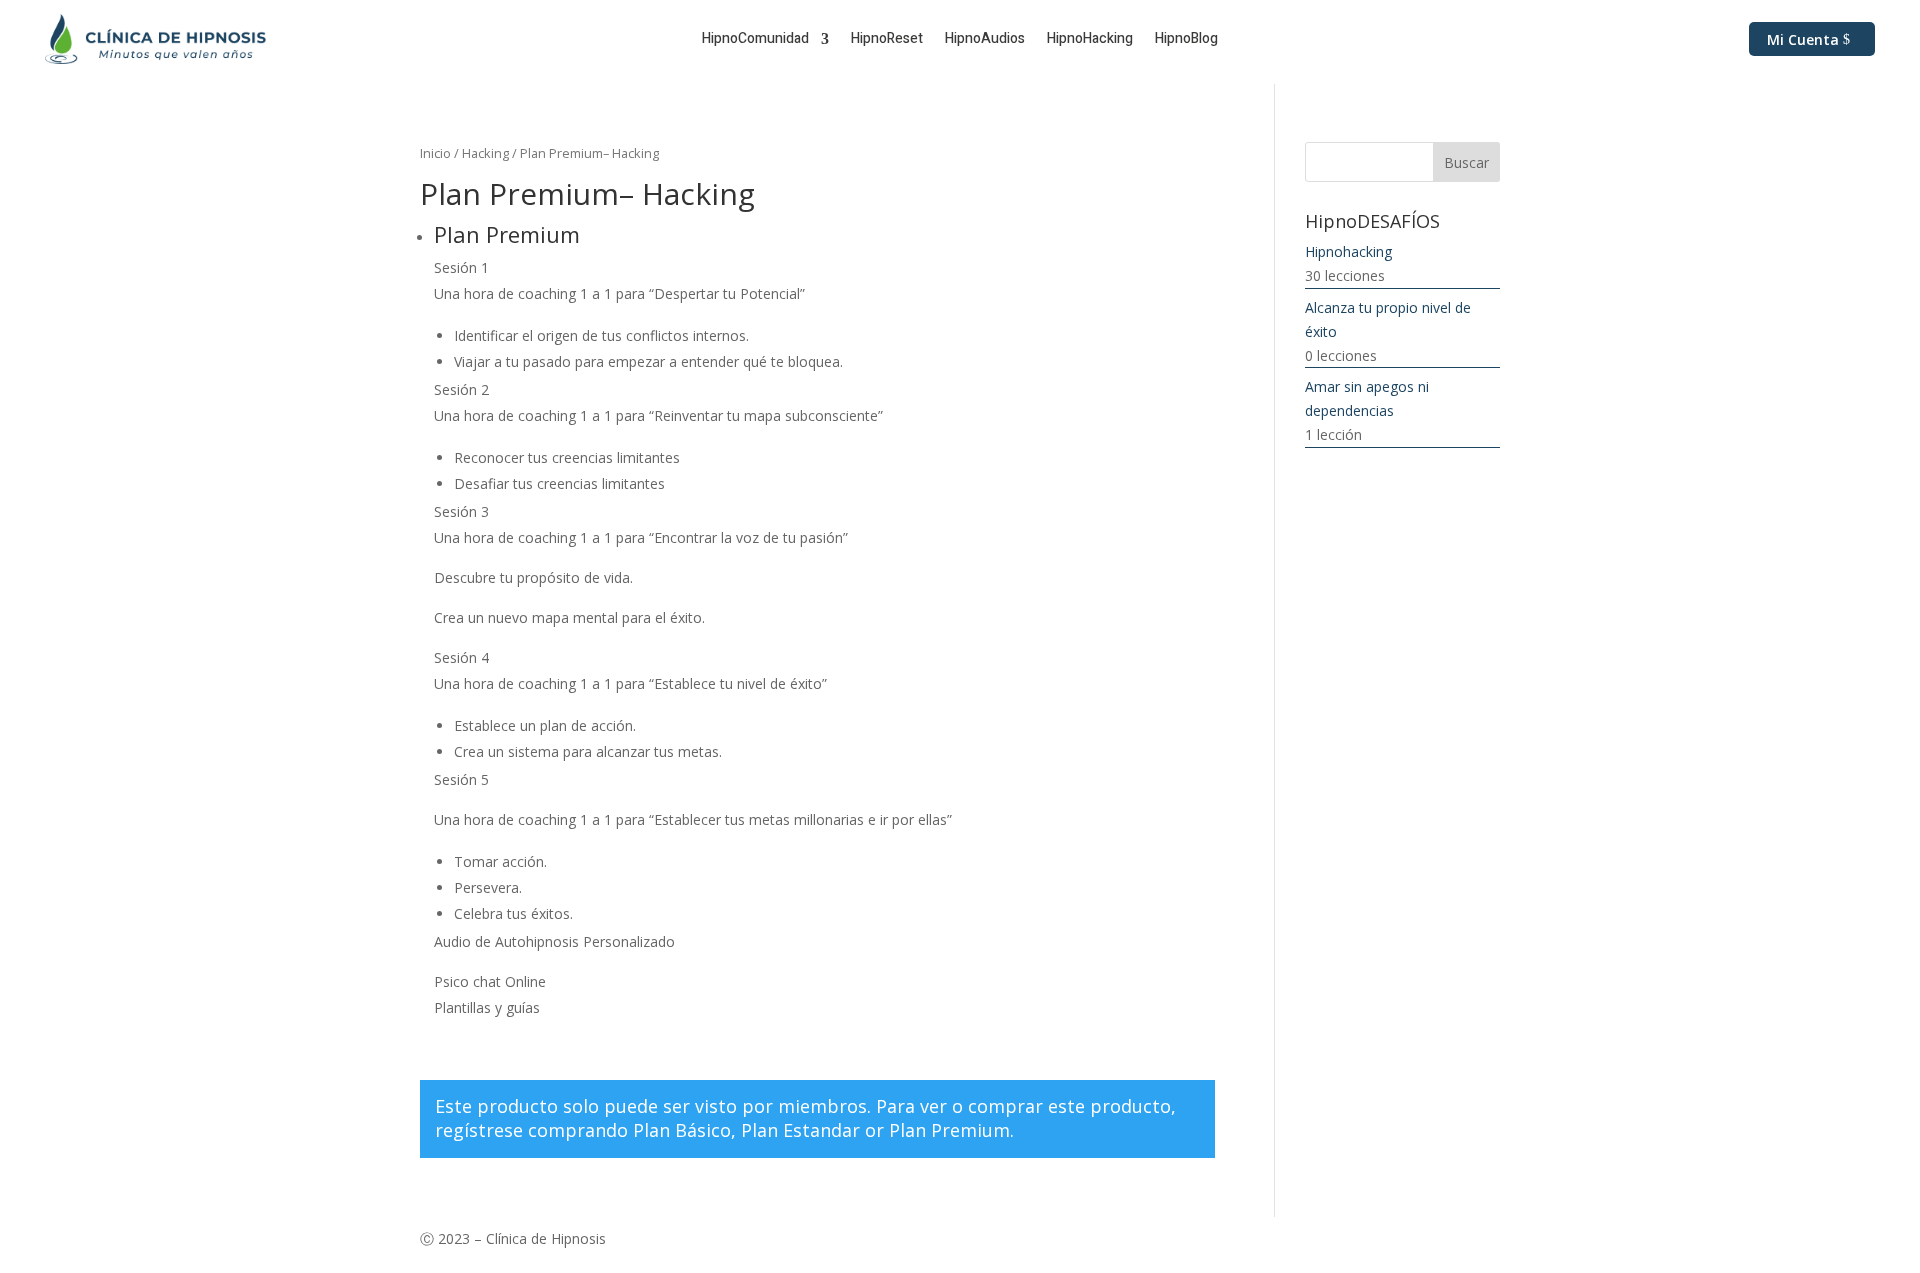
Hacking (485, 153)
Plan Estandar (800, 1130)
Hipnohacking (1348, 251)
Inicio (435, 153)
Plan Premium (949, 1130)
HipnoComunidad (755, 40)
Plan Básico (682, 1130)
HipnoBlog (1186, 40)
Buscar (1466, 162)
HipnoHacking (1090, 40)
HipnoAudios (985, 40)
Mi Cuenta (1803, 39)
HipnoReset (887, 40)
